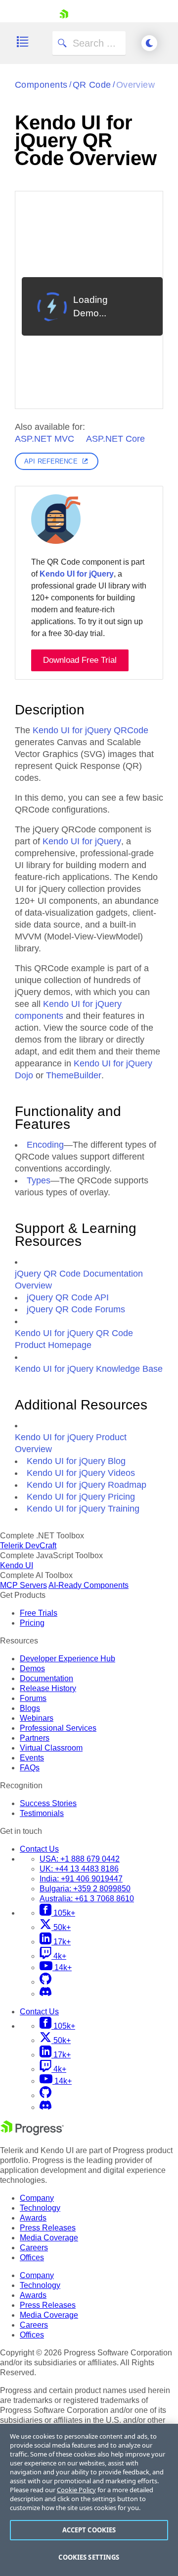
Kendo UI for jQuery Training (83, 1509)
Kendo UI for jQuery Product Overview (71, 1443)
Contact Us (39, 1849)
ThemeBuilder (74, 1075)
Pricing (32, 1623)
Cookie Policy (76, 2490)
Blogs (30, 1708)
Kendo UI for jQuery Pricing (81, 1497)
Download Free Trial (80, 660)
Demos (32, 1669)
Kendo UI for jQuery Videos (81, 1473)
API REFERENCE (51, 461)
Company (37, 2198)
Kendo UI (17, 1565)
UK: (79, 1869)
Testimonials (42, 1813)
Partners (35, 1738)
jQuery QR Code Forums (76, 1309)
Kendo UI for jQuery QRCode (90, 730)
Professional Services (58, 1728)
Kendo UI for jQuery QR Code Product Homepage (74, 1339)
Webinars (37, 1718)
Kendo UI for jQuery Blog (76, 1461)
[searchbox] (89, 43)
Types (39, 1180)
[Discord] (45, 1994)
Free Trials (39, 1613)
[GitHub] (45, 1982)
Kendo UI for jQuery (77, 574)
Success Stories (48, 1803)
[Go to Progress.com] (32, 2133)
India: (81, 1879)
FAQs (30, 1768)
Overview (136, 85)
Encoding (45, 1145)
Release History (48, 1688)
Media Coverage (49, 2238)
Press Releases (48, 2228)
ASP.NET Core (115, 439)
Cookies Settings (89, 2557)
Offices (32, 2257)
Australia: (87, 1899)
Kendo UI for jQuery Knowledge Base (89, 1369)
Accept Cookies (89, 2530)
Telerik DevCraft (28, 1546)
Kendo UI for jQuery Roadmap (87, 1485)
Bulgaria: (85, 1889)
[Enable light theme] (149, 43)
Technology (40, 2208)
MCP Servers (23, 1585)
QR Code (92, 85)
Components (41, 85)
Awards (33, 2218)
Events (32, 1758)
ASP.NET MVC (44, 439)
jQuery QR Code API (68, 1297)
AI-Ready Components (89, 1585)
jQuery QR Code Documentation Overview (79, 1280)
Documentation (46, 1678)
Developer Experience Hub (67, 1659)
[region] (89, 2500)
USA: (80, 1859)
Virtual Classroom (51, 1748)
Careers (34, 2248)
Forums (33, 1698)
